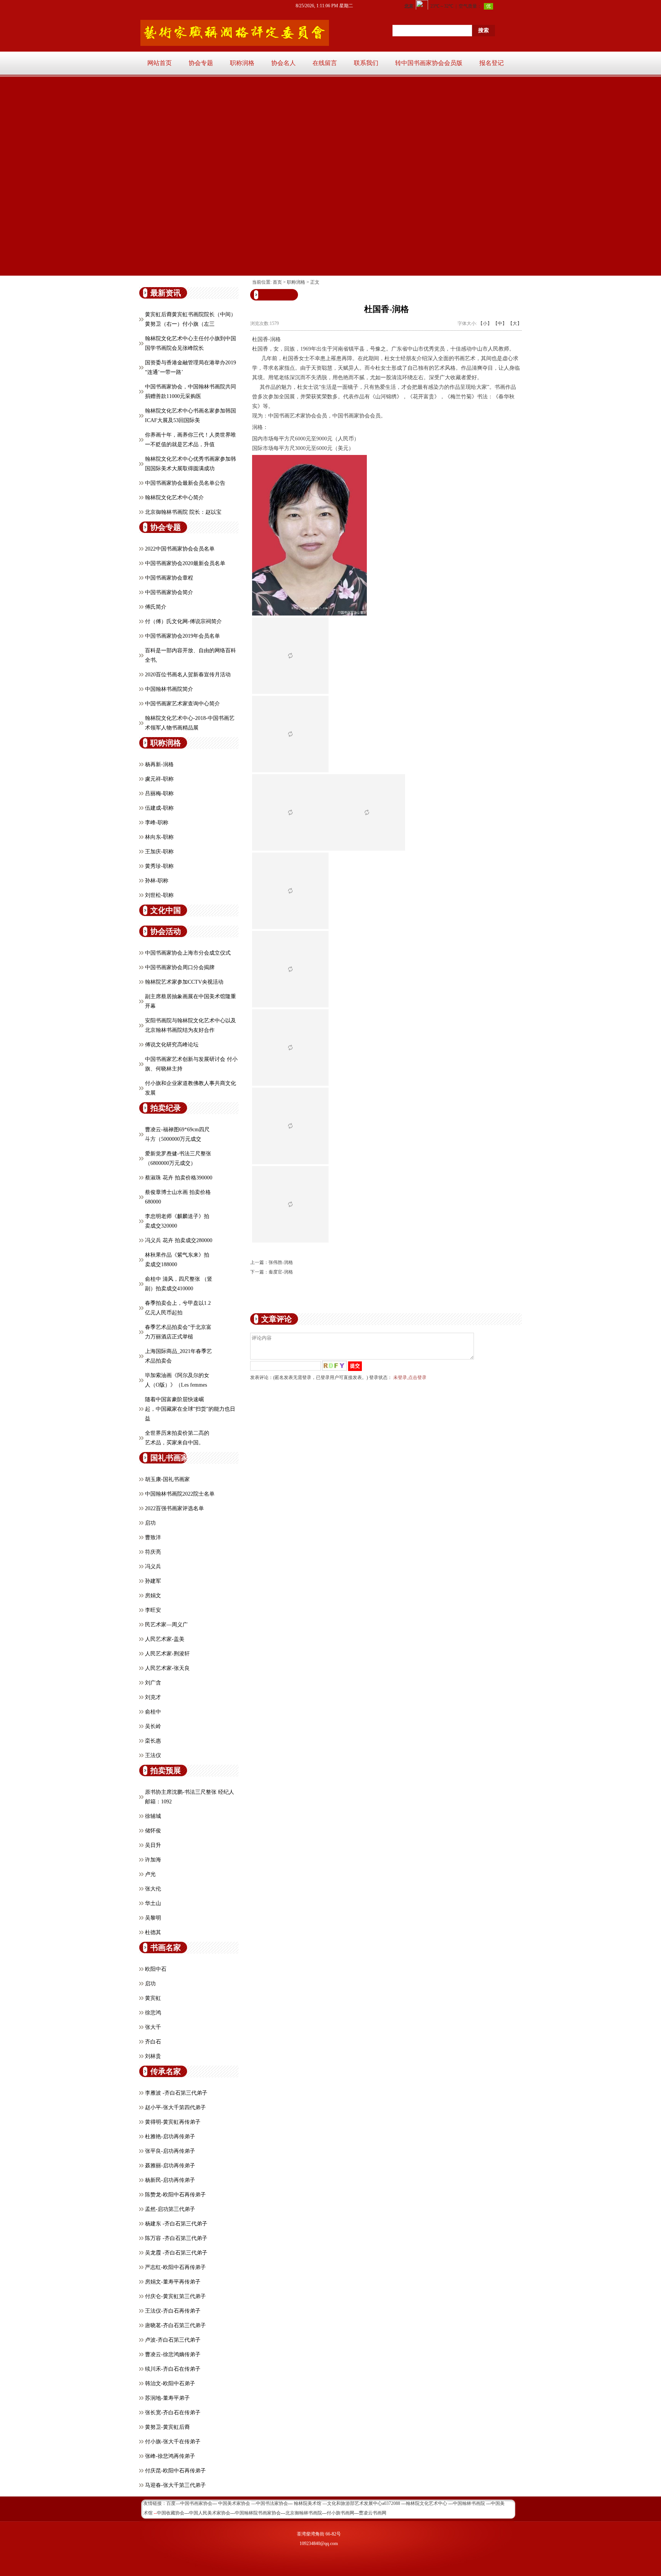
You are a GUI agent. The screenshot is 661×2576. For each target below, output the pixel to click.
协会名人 (283, 63)
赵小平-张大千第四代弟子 (175, 2107)
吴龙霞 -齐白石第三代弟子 (176, 2253)
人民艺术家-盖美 (165, 1639)
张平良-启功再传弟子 (170, 2151)
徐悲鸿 (153, 2013)
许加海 (153, 1860)
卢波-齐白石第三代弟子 (173, 2340)
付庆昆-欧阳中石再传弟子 (175, 2471)
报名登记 (492, 63)
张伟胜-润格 (281, 1262)
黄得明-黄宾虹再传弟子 (173, 2122)
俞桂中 (153, 1712)
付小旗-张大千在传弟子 (173, 2442)
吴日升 (153, 1845)
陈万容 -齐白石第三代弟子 (176, 2238)
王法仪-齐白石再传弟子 (173, 2311)
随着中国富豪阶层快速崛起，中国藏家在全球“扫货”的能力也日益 (190, 1409)
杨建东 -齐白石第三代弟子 (176, 2224)
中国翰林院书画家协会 (258, 2513)
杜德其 (153, 1932)
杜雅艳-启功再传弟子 (170, 2137)
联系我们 (366, 63)
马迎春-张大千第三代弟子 (175, 2485)
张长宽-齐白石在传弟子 (173, 2413)
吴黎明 (153, 1918)
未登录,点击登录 (410, 1377)
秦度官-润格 (281, 1272)
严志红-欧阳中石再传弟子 (175, 2267)
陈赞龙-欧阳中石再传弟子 (175, 2195)
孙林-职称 (157, 881)
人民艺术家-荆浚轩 (167, 1654)
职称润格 (242, 63)
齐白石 (153, 2042)
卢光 (150, 1874)
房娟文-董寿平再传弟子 (173, 2282)
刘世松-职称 (159, 895)
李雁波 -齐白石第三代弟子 (176, 2093)
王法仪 (153, 1755)
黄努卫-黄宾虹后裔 (167, 2427)
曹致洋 (153, 1537)
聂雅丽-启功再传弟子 (170, 2166)
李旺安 (153, 1610)
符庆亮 (153, 1552)
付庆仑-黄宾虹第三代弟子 (175, 2296)
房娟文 (153, 1596)
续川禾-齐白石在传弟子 (173, 2369)
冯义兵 (153, 1567)
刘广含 (153, 1683)
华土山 (153, 1903)
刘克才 (153, 1697)
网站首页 (160, 63)
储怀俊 (153, 1831)
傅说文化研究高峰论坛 (172, 1045)
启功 (150, 1523)
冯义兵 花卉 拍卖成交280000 (179, 1240)
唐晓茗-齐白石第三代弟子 (175, 2325)
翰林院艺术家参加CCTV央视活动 (184, 982)
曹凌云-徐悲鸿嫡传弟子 (173, 2354)
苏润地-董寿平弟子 (167, 2398)
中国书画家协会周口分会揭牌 (180, 967)
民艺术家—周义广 (166, 1625)
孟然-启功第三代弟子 (170, 2209)
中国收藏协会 (171, 2513)
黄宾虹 (153, 1998)
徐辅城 (153, 1816)
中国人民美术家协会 (210, 2513)
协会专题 (201, 63)
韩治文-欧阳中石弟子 (170, 2384)
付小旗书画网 (340, 2513)
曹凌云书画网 (373, 2513)
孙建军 (153, 1581)
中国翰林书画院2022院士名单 (180, 1494)
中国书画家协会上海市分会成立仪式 (188, 953)
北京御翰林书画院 (304, 2513)
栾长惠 (153, 1741)
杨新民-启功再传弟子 (170, 2180)
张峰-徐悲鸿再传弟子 (170, 2456)
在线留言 (325, 63)
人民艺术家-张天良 (167, 1668)
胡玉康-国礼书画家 (167, 1479)
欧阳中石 (156, 1969)
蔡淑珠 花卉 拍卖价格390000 (179, 1178)
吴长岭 (153, 1726)
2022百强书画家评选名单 (174, 1508)
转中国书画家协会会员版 (429, 63)
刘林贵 (153, 2056)
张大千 (153, 2027)
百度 (171, 2503)
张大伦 (153, 1889)
